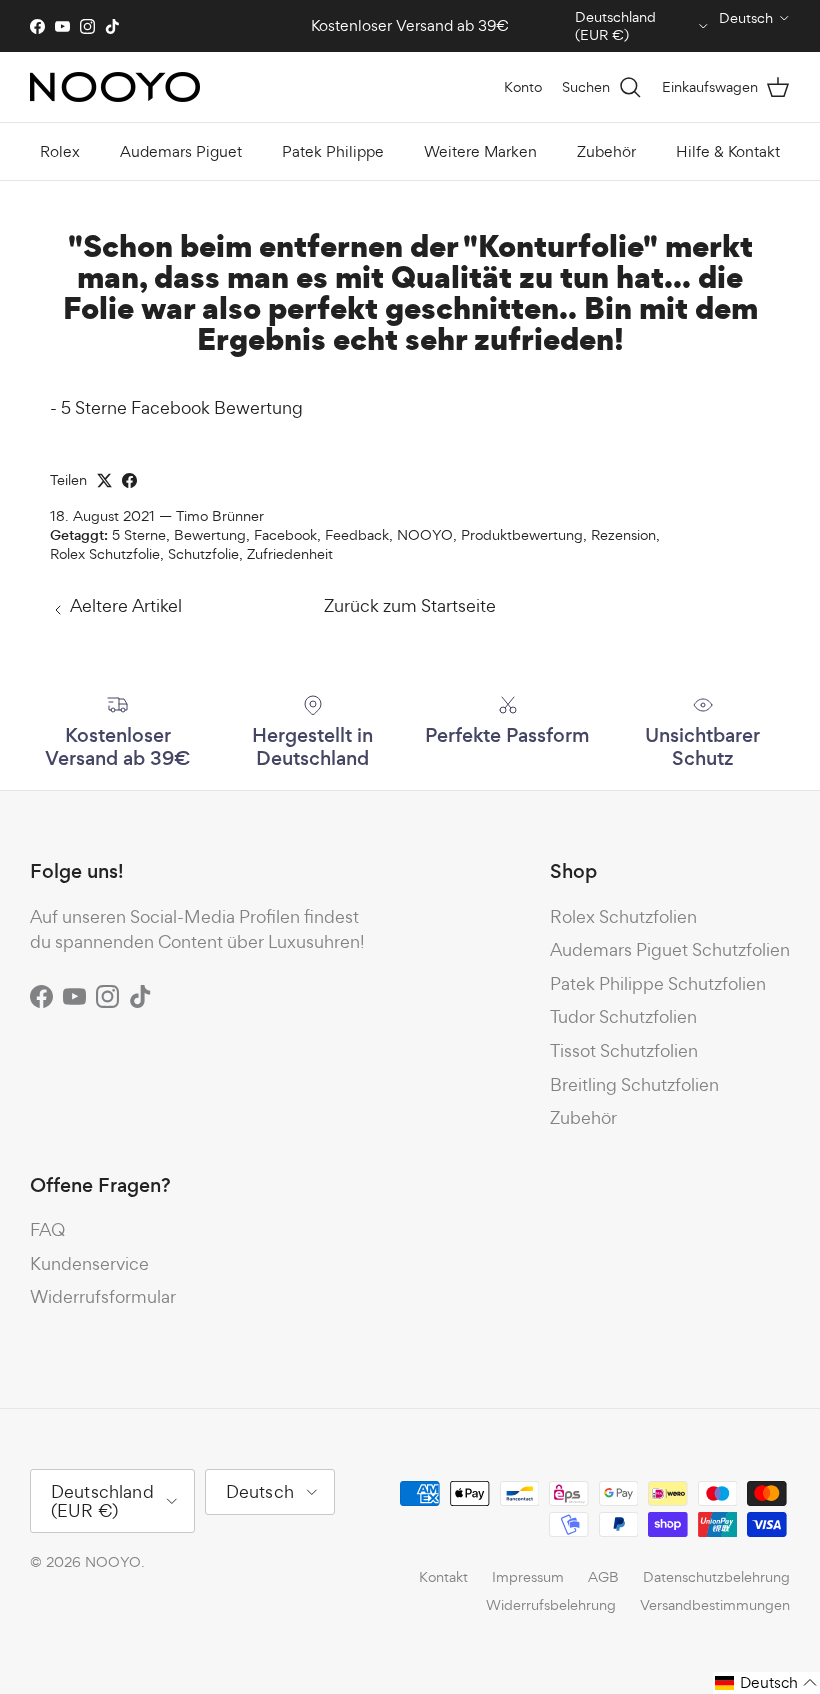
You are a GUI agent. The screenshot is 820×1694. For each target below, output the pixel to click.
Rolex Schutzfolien (623, 916)
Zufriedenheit (290, 553)
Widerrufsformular (103, 1296)
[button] (766, 1683)
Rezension (623, 534)
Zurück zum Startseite (410, 605)
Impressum (528, 1576)
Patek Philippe (333, 151)
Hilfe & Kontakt (728, 151)
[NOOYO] (115, 87)
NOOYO (425, 534)
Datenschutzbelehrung (716, 1576)
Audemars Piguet (181, 151)
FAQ (47, 1229)
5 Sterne (139, 534)
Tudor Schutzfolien (623, 1016)
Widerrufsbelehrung (551, 1604)
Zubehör (606, 151)
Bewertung (210, 534)
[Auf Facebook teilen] (129, 480)
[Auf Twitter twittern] (104, 480)
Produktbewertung (522, 534)
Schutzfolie (203, 553)
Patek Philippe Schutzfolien (658, 983)
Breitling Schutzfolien (634, 1084)
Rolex (60, 151)
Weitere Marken (480, 151)
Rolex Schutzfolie (105, 553)
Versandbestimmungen (715, 1604)
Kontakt (443, 1576)
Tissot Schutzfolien (624, 1050)
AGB (603, 1576)
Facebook (285, 534)
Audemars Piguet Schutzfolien (670, 949)
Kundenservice (89, 1263)
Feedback (357, 534)
